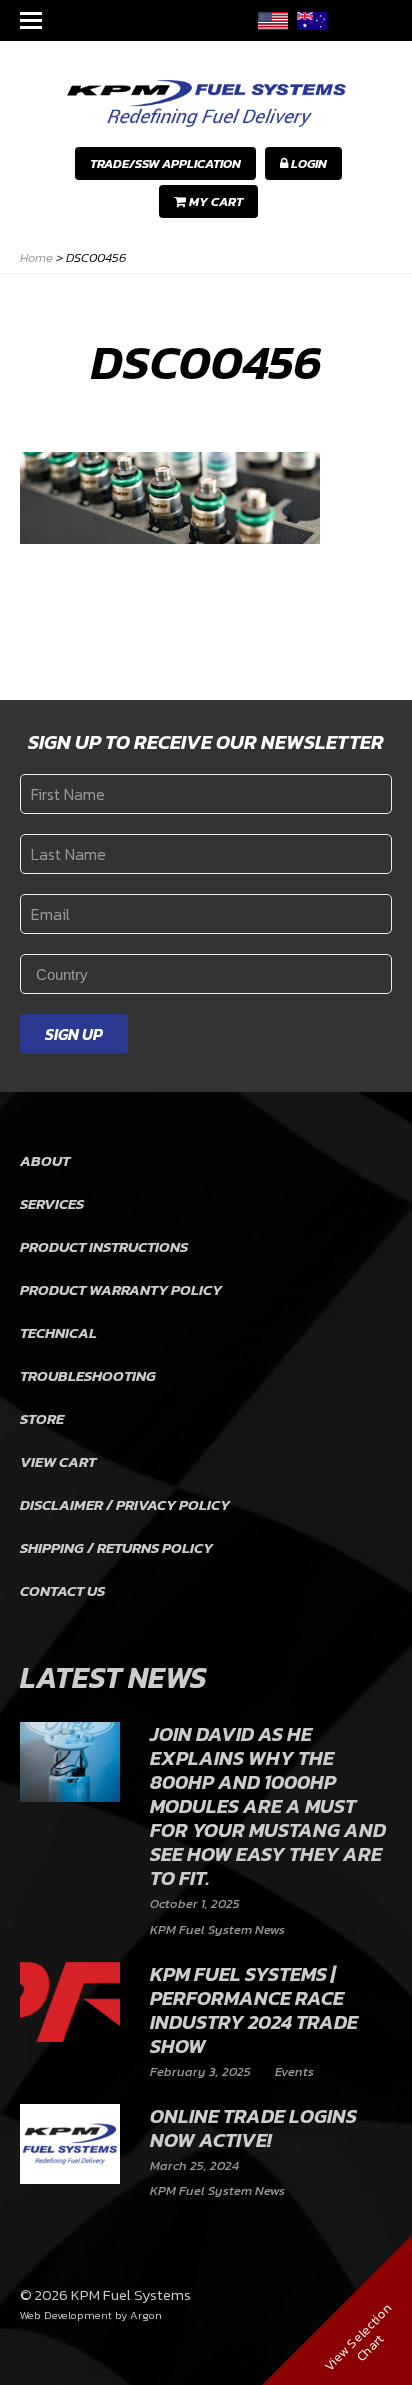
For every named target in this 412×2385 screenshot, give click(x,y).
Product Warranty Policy (121, 1289)
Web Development (66, 2315)
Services (52, 1203)
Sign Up (74, 1034)
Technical (58, 1332)
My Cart (214, 201)
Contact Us (62, 1590)
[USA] (273, 20)
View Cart (58, 1461)
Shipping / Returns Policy (116, 1547)
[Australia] (312, 20)
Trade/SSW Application (165, 163)
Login (307, 163)
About (45, 1160)
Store (42, 1418)
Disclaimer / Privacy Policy (125, 1504)
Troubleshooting (88, 1375)
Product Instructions (104, 1246)
